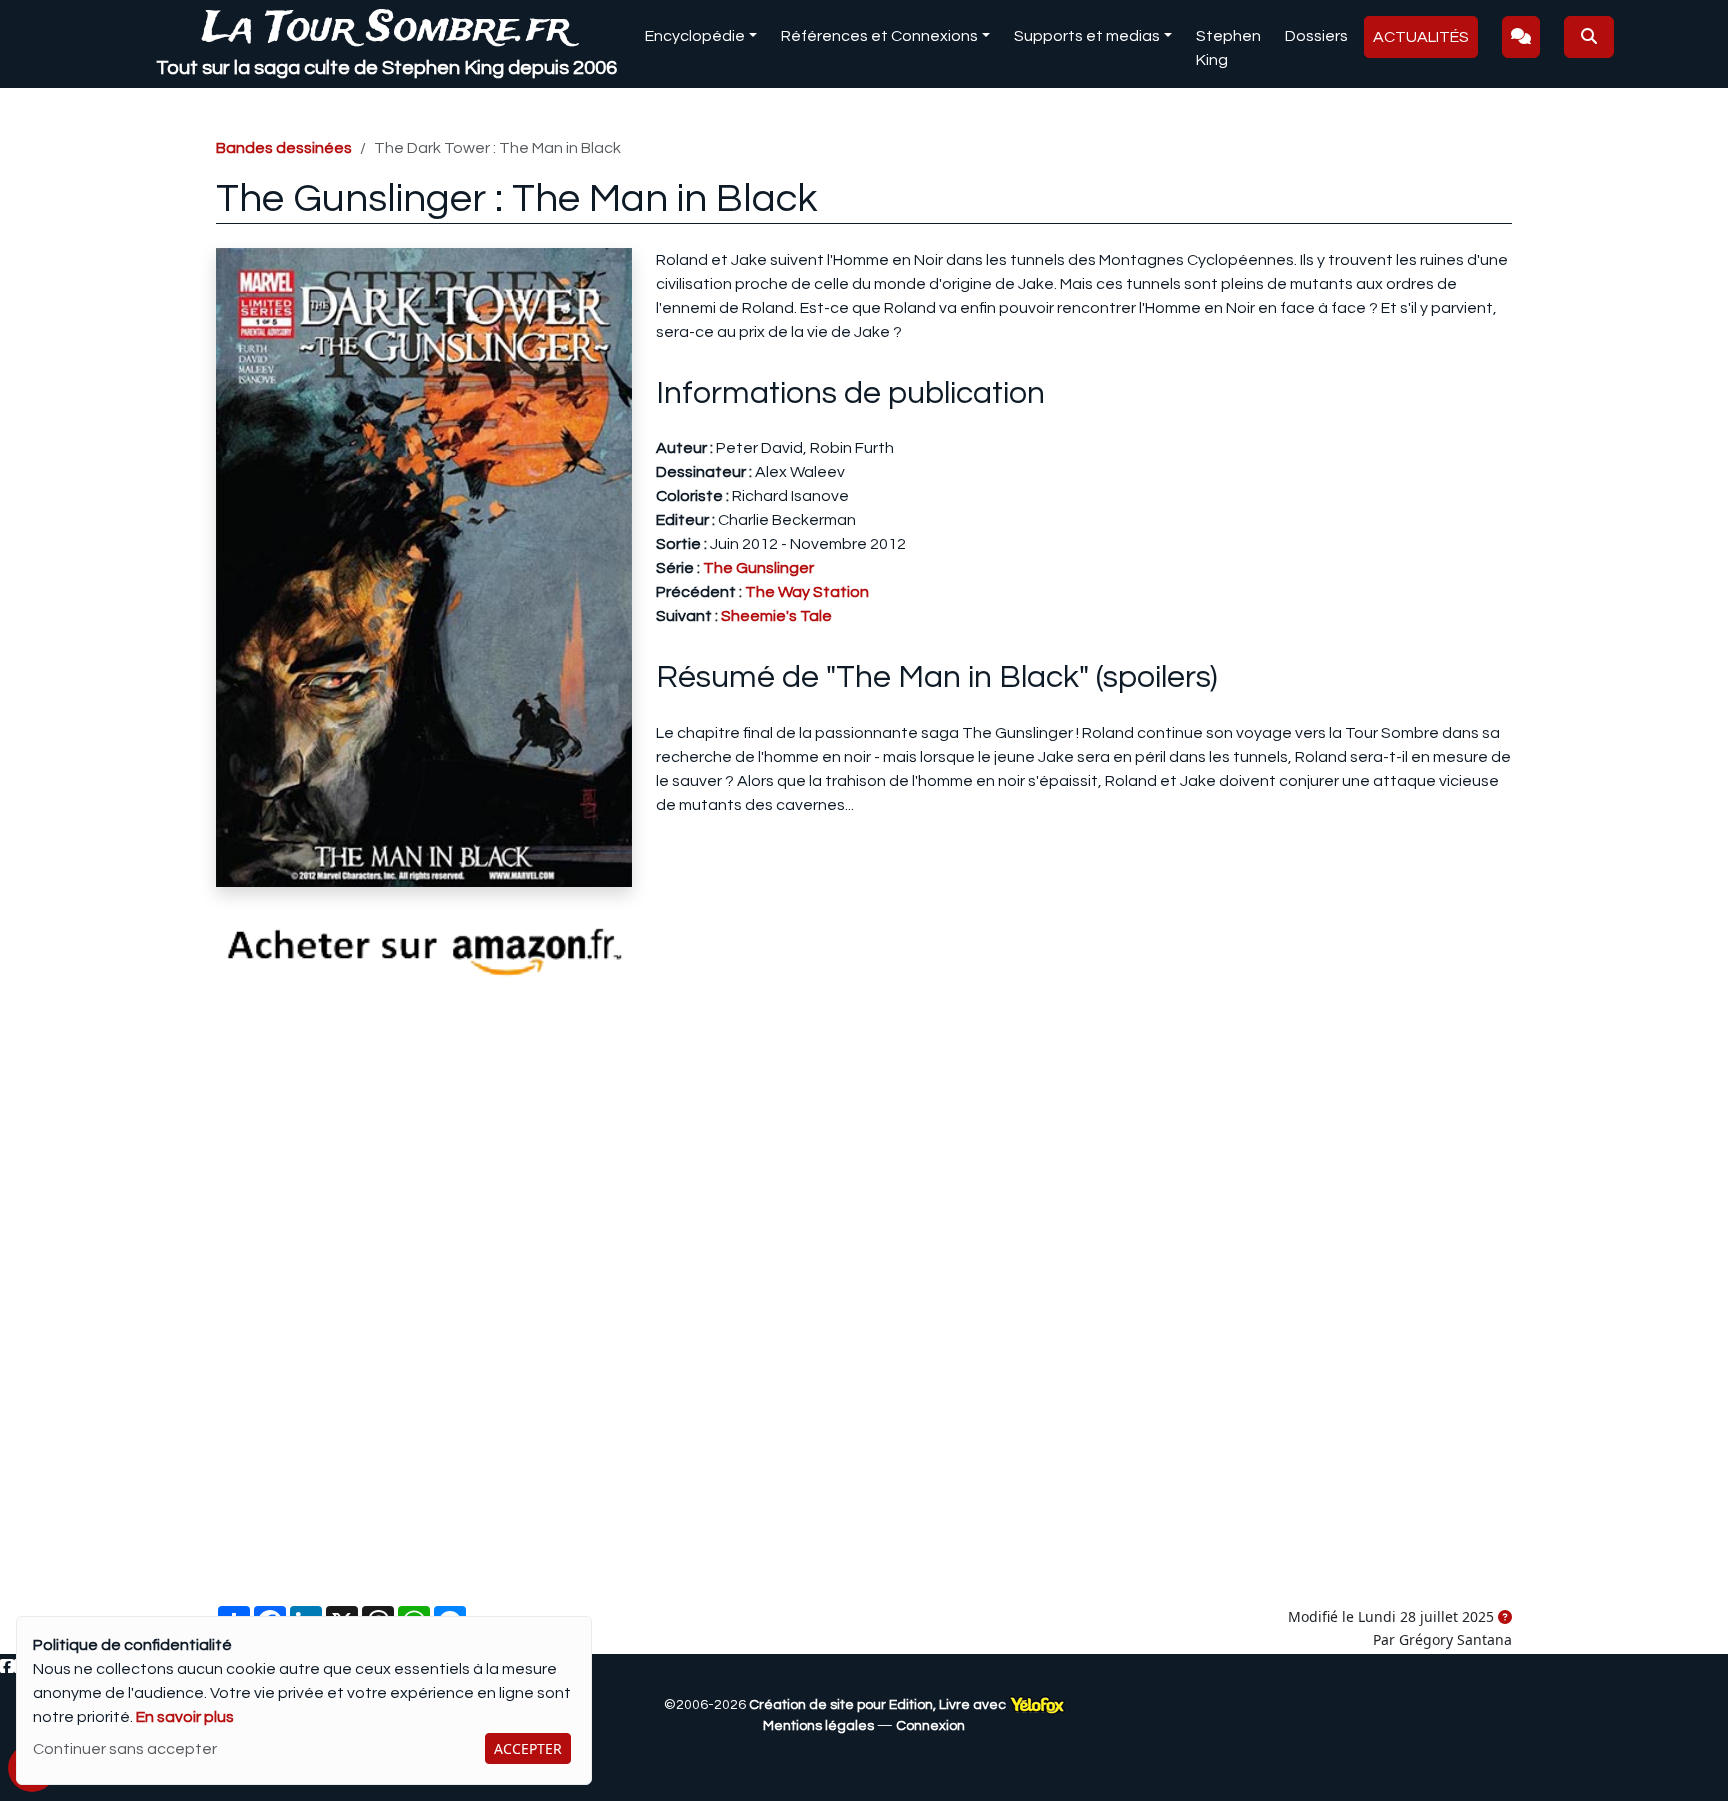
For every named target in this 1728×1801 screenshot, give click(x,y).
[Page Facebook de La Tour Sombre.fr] (7, 1667)
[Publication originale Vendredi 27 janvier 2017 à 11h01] (1505, 1618)
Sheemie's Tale (776, 616)
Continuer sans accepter (125, 1749)
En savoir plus (185, 1717)
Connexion (930, 1726)
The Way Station (807, 592)
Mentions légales (818, 1726)
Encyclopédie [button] (695, 36)
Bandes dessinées (284, 148)
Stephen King (1228, 48)
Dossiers (1316, 36)
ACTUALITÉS (1421, 37)
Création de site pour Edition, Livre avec (879, 1705)
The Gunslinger (758, 568)
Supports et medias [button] (1087, 36)
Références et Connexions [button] (879, 36)
